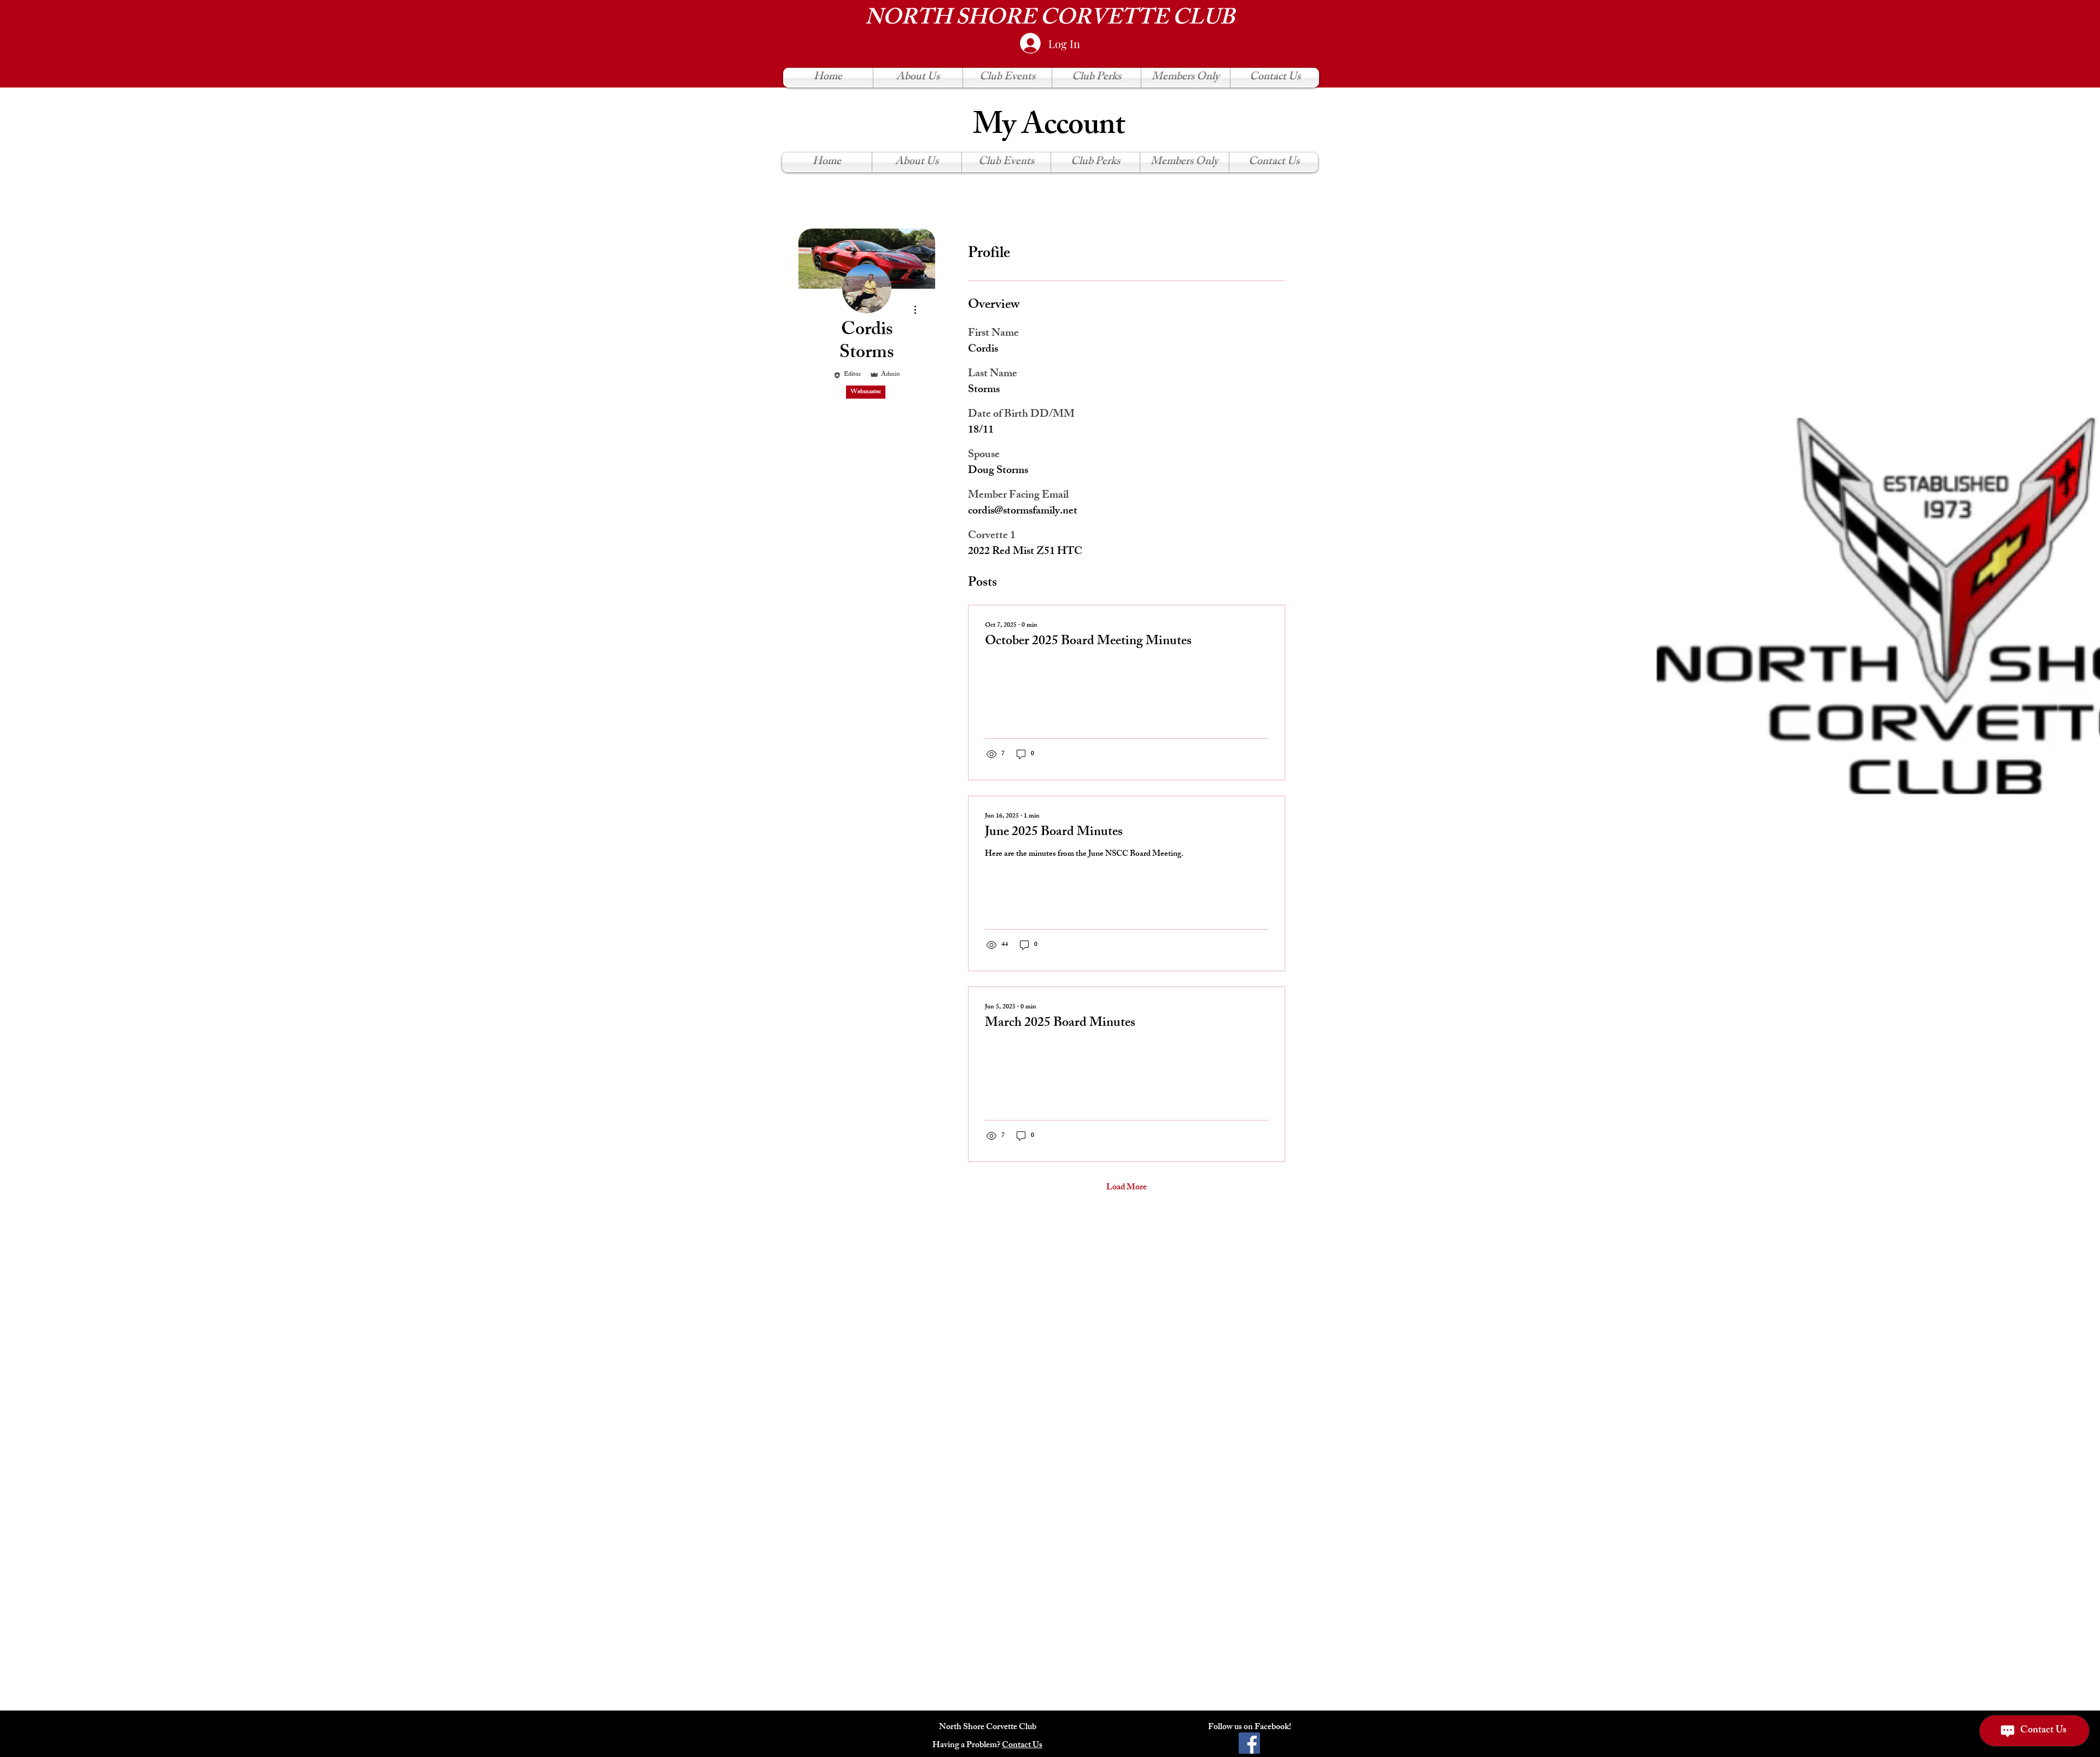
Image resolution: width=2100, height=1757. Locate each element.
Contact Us (1022, 1746)
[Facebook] (1249, 1743)
